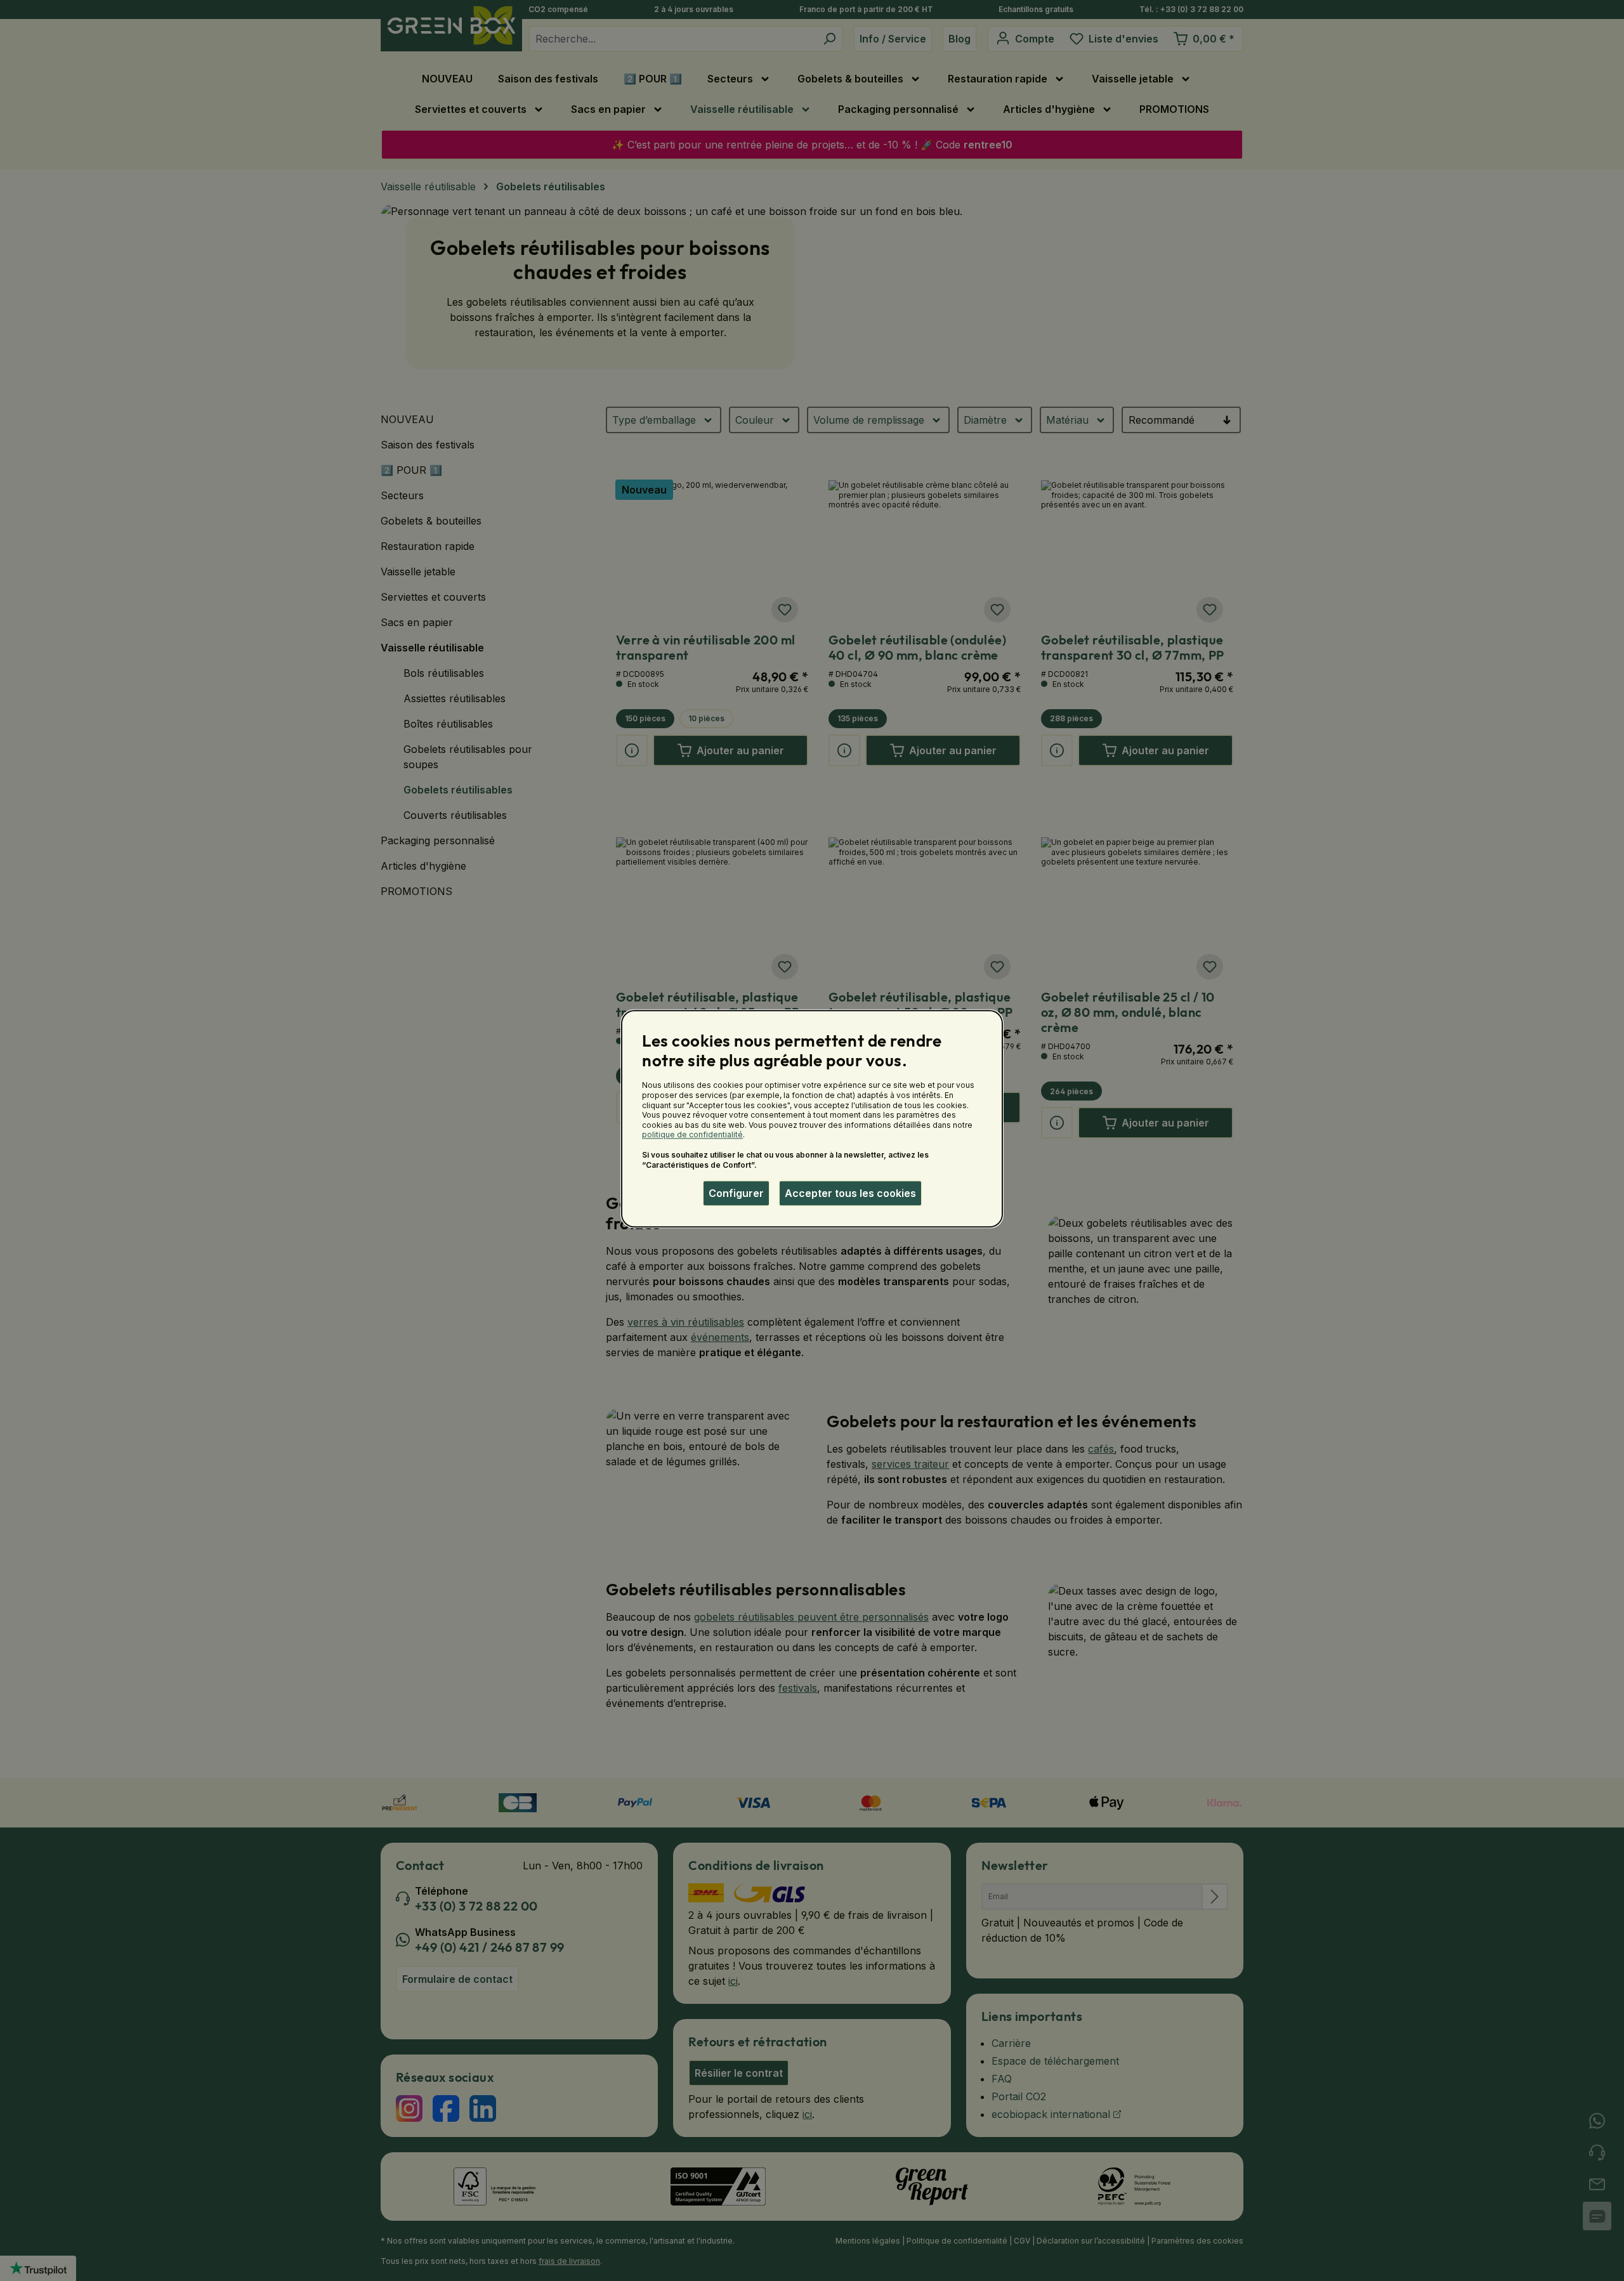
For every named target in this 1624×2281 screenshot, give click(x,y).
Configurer (736, 1193)
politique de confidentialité (692, 1135)
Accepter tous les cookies (850, 1193)
